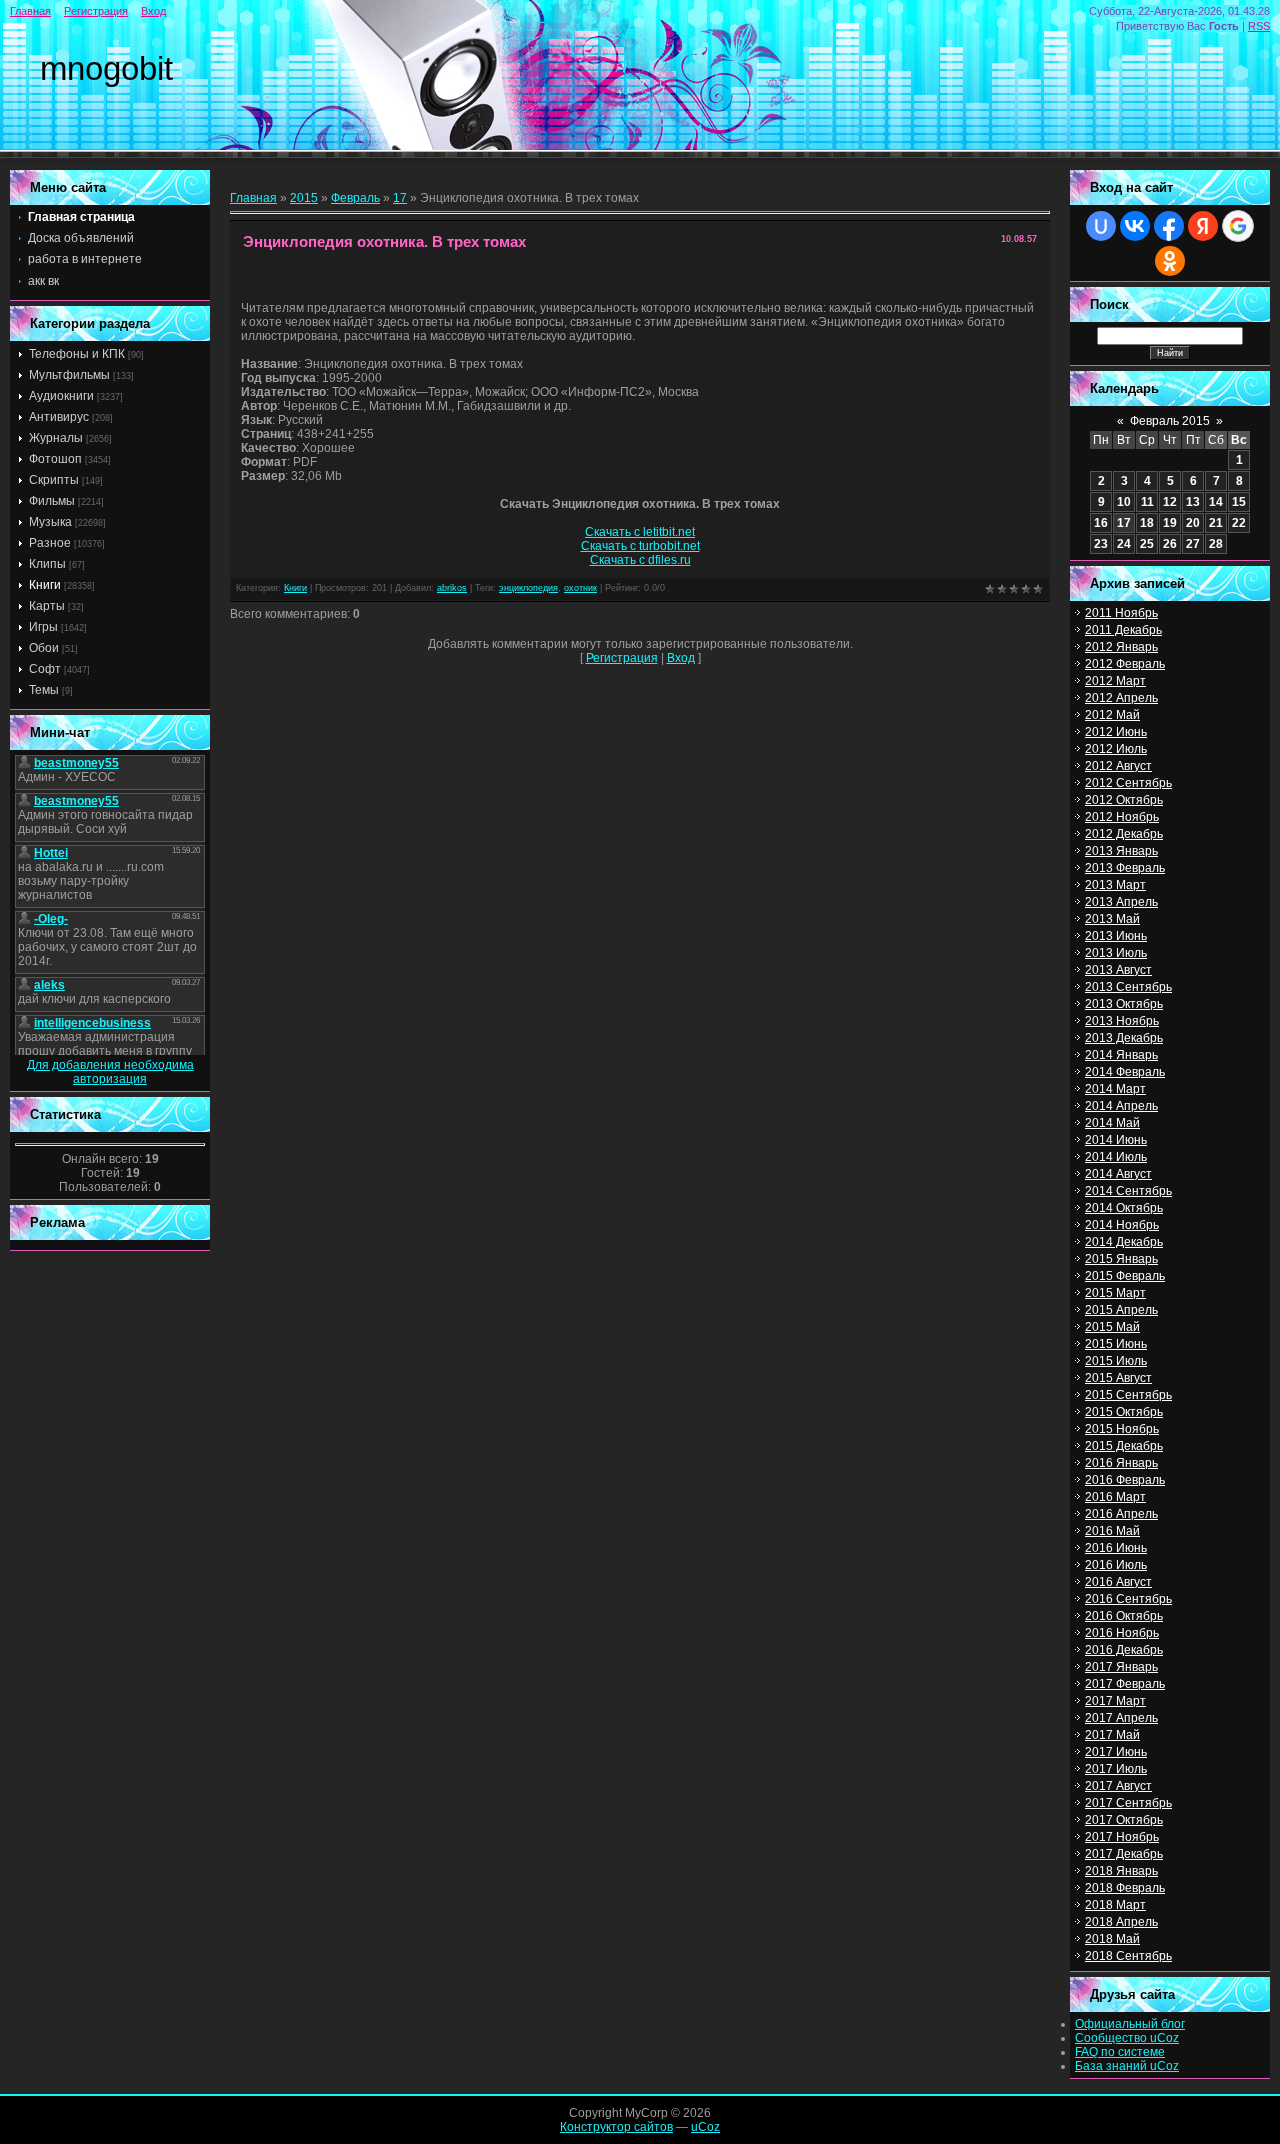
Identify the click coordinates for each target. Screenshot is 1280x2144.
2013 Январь (1121, 851)
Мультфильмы (69, 375)
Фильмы (52, 501)
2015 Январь (1121, 1259)
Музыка (50, 522)
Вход (153, 11)
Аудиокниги (61, 396)
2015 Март (1115, 1293)
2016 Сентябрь (1128, 1599)
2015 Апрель (1121, 1310)
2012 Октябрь (1124, 800)
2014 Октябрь (1124, 1208)
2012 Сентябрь (1128, 783)
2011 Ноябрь (1121, 613)
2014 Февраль (1125, 1072)
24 (1124, 544)
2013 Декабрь (1124, 1038)
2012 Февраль (1125, 664)
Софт (45, 669)
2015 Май (1112, 1327)
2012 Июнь (1116, 732)
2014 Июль (1116, 1157)
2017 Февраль (1125, 1684)
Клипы (47, 564)
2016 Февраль (1125, 1480)
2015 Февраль (1125, 1276)
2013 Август (1118, 970)
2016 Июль (1116, 1565)
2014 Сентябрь (1128, 1191)
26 (1170, 544)
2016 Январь (1121, 1463)
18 (1147, 523)
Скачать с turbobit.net (640, 546)
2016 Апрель (1121, 1514)
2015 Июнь (1116, 1344)
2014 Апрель (1121, 1106)
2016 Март (1115, 1497)
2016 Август (1118, 1582)
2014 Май (1112, 1123)
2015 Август (1118, 1378)
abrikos (452, 588)
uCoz (705, 2127)
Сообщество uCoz (1127, 2038)
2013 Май (1112, 919)
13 (1193, 502)
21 (1216, 523)
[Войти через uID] (1101, 226)
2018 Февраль (1125, 1888)
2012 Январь (1121, 647)
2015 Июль (1116, 1361)
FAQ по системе (1120, 2052)
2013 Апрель (1121, 902)
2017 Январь (1121, 1667)
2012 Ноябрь (1122, 817)
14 (1216, 502)
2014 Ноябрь (1122, 1225)
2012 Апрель (1121, 698)
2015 (304, 198)
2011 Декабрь (1123, 630)
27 (1193, 544)
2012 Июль (1116, 749)
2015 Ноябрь (1122, 1429)
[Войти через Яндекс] (1203, 226)
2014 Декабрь (1124, 1242)
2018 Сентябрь (1128, 1956)
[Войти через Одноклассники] (1170, 261)
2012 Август (1118, 766)
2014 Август (1118, 1174)
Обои (44, 648)
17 (400, 198)
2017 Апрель (1121, 1718)
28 (1216, 544)
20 (1193, 523)
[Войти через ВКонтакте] (1135, 226)
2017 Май (1112, 1735)
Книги (45, 585)
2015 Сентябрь (1128, 1395)
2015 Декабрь (1124, 1446)
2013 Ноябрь (1122, 1021)
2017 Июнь (1116, 1752)
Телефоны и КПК (77, 354)
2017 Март (1115, 1701)
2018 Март (1115, 1905)
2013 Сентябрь (1128, 987)
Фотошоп (55, 459)
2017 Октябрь (1124, 1820)
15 (1239, 502)
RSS (1259, 26)
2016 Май (1112, 1531)
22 (1239, 523)
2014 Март (1115, 1089)
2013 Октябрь (1124, 1004)
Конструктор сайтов (616, 2127)
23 (1101, 544)
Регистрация (96, 11)
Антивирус (59, 417)
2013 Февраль (1125, 868)
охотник (580, 588)
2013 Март (1115, 885)
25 (1147, 544)
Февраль (355, 198)
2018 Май (1112, 1939)
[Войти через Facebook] (1169, 226)
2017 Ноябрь (1122, 1837)
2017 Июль (1116, 1769)
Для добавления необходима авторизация (110, 1072)
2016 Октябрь (1124, 1616)
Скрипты (54, 480)
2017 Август (1118, 1786)
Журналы (56, 438)
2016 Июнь (1116, 1548)
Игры (43, 627)
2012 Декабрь (1124, 834)
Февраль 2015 (1170, 421)
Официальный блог (1130, 2024)
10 (1124, 502)
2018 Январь (1121, 1871)
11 (1147, 502)
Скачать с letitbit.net (640, 532)
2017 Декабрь (1124, 1854)
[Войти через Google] (1238, 226)
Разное (50, 543)
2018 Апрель (1121, 1922)
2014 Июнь (1116, 1140)
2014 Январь (1121, 1055)
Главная (30, 11)
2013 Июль (1116, 953)
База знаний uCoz (1127, 2066)
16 (1101, 523)
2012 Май (1112, 715)
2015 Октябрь (1124, 1412)
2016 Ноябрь (1122, 1633)
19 (1170, 523)
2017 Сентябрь (1128, 1803)
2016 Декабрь (1124, 1650)
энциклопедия (528, 588)
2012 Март (1115, 681)
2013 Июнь (1116, 936)
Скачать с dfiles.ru (640, 560)
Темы (44, 690)
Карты (47, 606)
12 (1170, 502)
